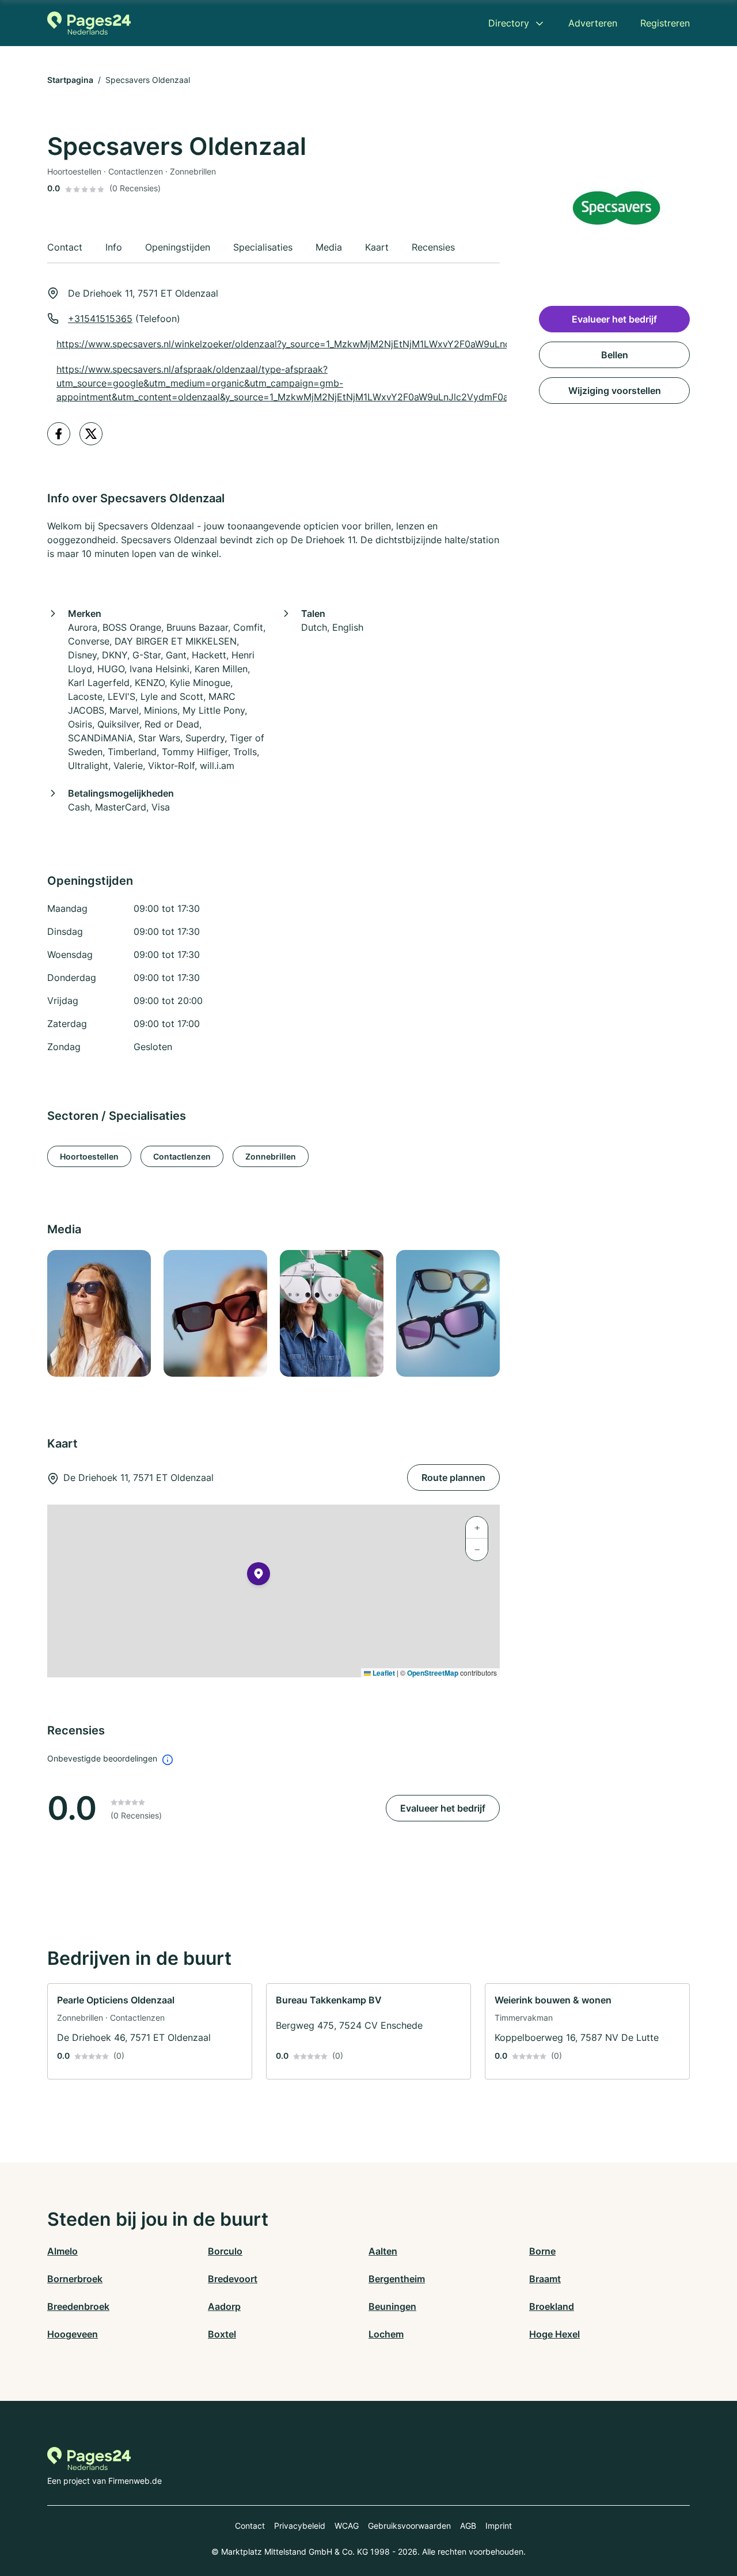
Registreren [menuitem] (665, 23)
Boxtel (222, 2334)
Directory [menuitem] (509, 23)
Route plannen (453, 1478)
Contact (250, 2526)
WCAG (347, 2526)
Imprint (499, 2526)
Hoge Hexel (554, 2334)
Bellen (615, 355)
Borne (542, 2251)
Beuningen (392, 2306)
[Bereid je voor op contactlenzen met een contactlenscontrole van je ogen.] (331, 1313)
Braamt (545, 2279)
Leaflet (383, 1673)
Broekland (552, 2306)
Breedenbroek (78, 2306)
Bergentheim (397, 2279)
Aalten (383, 2251)
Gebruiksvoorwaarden (409, 2526)
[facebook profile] (59, 434)
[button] (259, 1576)
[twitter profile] (91, 434)
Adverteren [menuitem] (593, 23)
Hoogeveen (73, 2334)
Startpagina (70, 80)
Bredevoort (233, 2279)
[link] (150, 2031)
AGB (468, 2526)
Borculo (225, 2251)
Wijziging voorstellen (615, 391)
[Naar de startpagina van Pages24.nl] (89, 23)
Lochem (386, 2334)
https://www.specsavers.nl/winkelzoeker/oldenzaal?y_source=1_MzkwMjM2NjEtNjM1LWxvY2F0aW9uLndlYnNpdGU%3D (316, 344)
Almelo (62, 2251)
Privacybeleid (300, 2526)
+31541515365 (100, 319)
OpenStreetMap (433, 1673)
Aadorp (224, 2306)
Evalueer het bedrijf (443, 1808)
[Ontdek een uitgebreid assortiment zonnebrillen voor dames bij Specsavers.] (98, 1313)
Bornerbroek (75, 2279)
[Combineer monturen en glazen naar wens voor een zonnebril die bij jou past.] (215, 1313)
